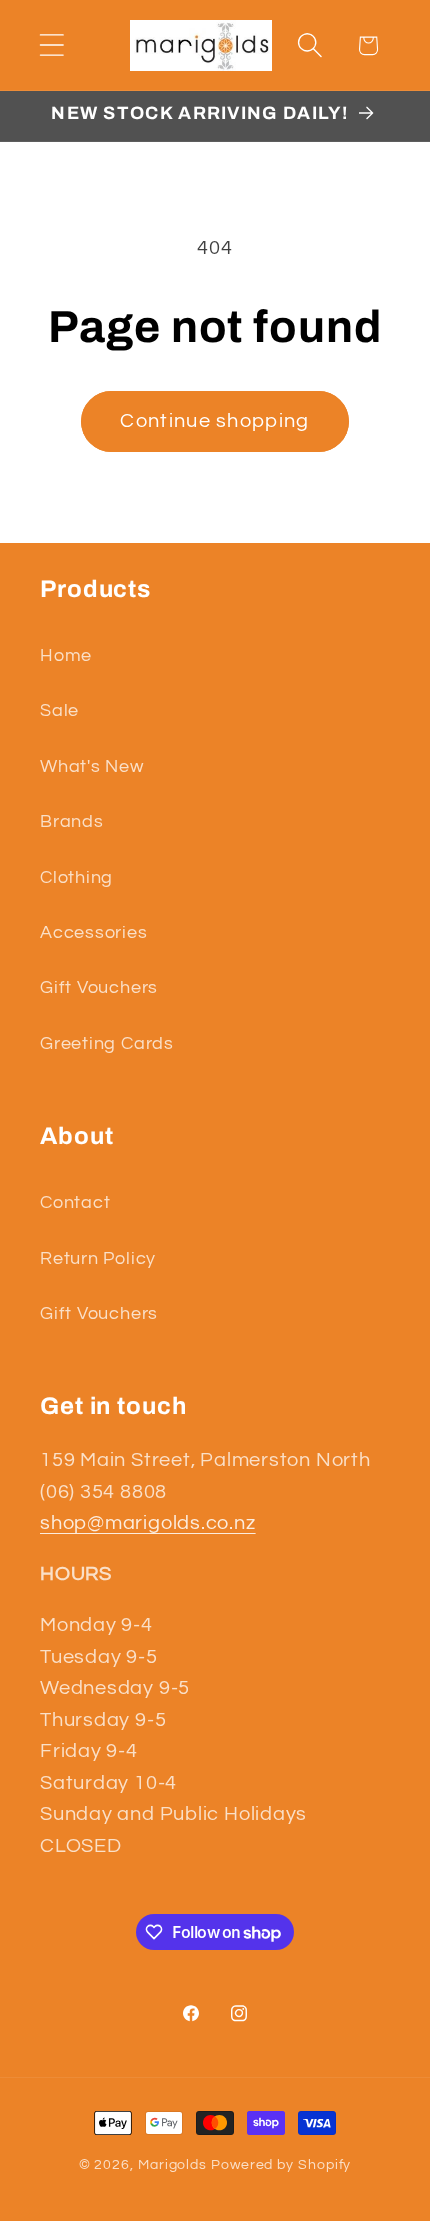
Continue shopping (214, 421)
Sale (59, 710)
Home (66, 655)
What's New (92, 766)
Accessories (94, 932)
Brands (72, 821)
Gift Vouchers (99, 987)
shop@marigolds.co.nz (148, 1523)
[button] (51, 45)
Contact (75, 1202)
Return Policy (98, 1258)
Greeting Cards (107, 1043)
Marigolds (172, 2164)
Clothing (76, 877)
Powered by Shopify (281, 2164)
